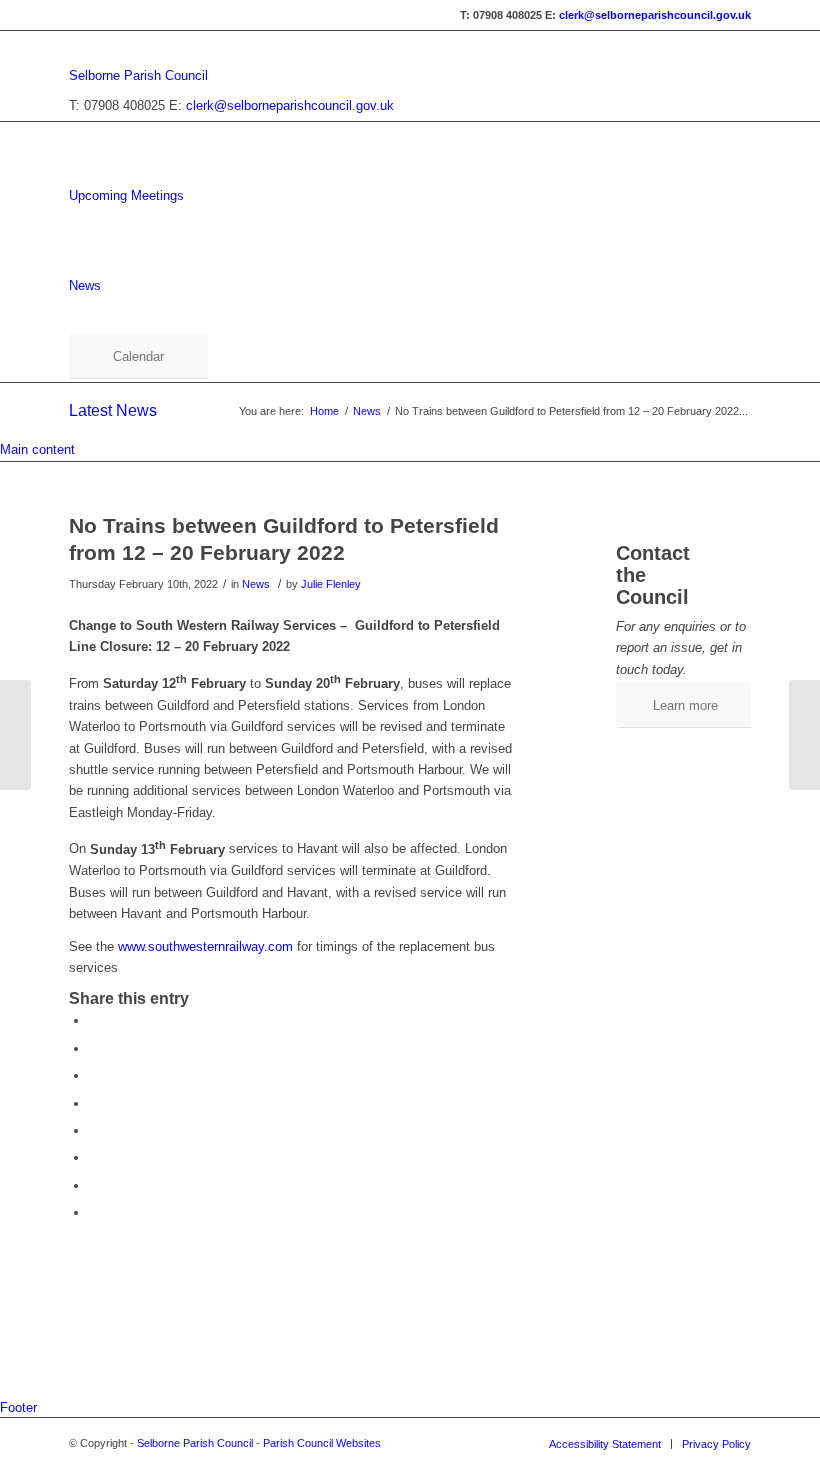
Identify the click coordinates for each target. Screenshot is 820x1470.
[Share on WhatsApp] (94, 1075)
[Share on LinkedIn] (94, 1130)
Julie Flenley (331, 584)
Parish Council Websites (322, 1443)
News (85, 285)
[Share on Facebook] (94, 1020)
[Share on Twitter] (94, 1048)
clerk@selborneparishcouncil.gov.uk (655, 15)
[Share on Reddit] (94, 1185)
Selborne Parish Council (138, 75)
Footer (18, 1407)
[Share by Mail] (94, 1212)
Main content (37, 449)
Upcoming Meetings (126, 195)
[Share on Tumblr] (94, 1157)
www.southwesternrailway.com (205, 946)
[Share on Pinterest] (94, 1103)
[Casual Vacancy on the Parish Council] (15, 735)
